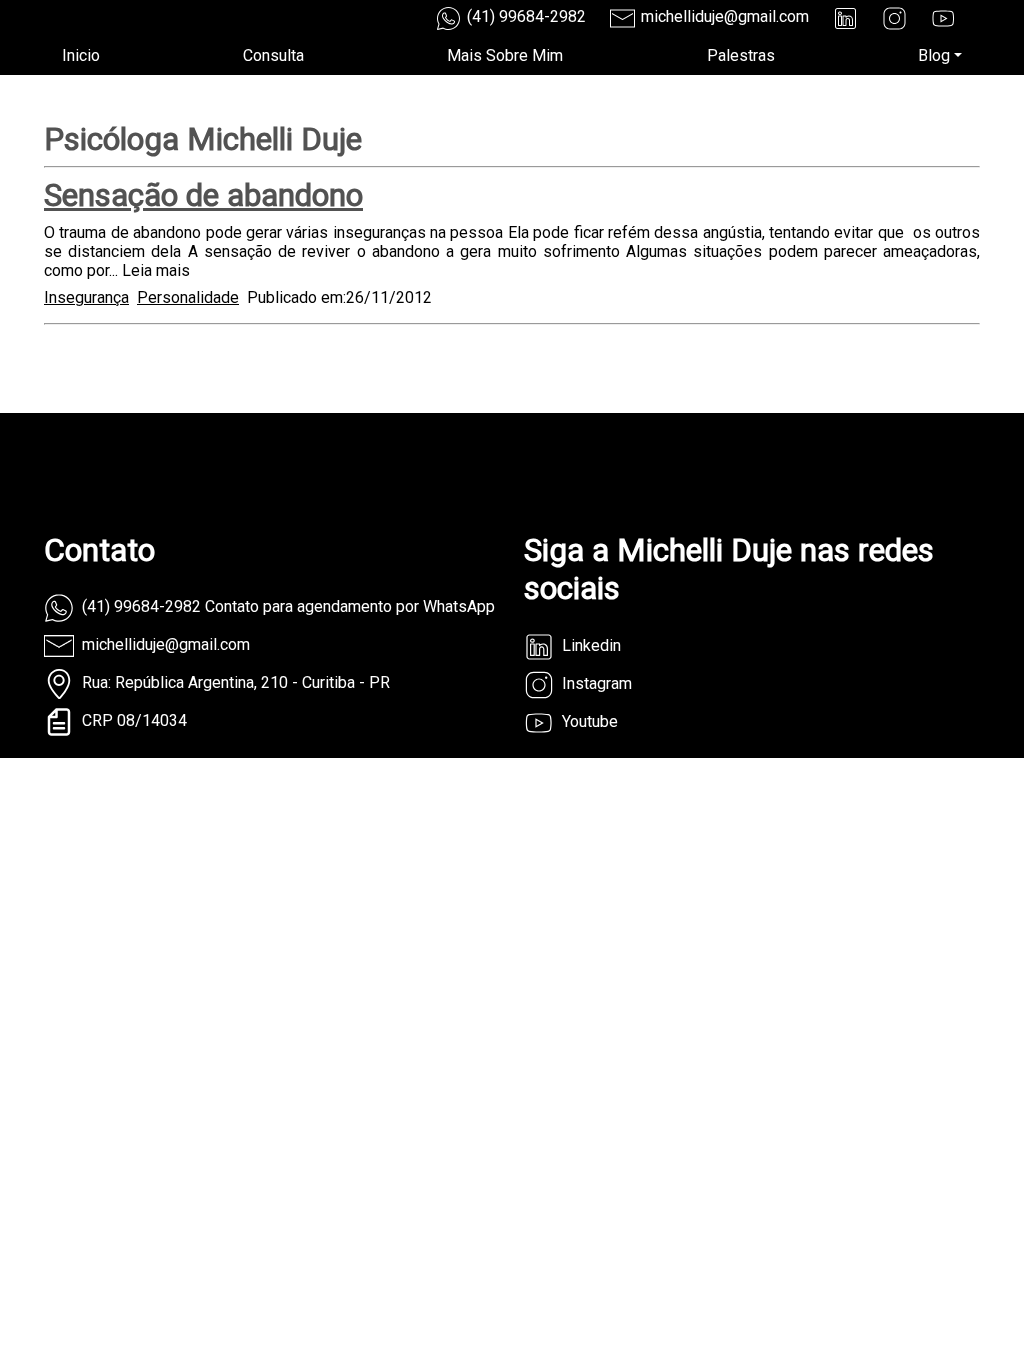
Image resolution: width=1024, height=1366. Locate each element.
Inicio (81, 55)
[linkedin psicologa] (845, 18)
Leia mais (156, 270)
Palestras (741, 55)
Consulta (273, 55)
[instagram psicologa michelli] (894, 18)
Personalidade (188, 297)
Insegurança (86, 297)
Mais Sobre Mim (505, 55)
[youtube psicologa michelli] (943, 18)
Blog (934, 55)
